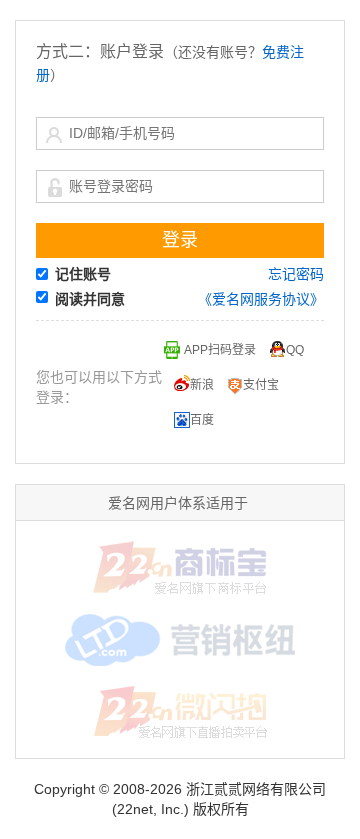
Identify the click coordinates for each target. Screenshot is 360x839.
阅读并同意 (90, 299)
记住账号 (83, 274)
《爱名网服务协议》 (261, 299)
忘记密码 (296, 274)
